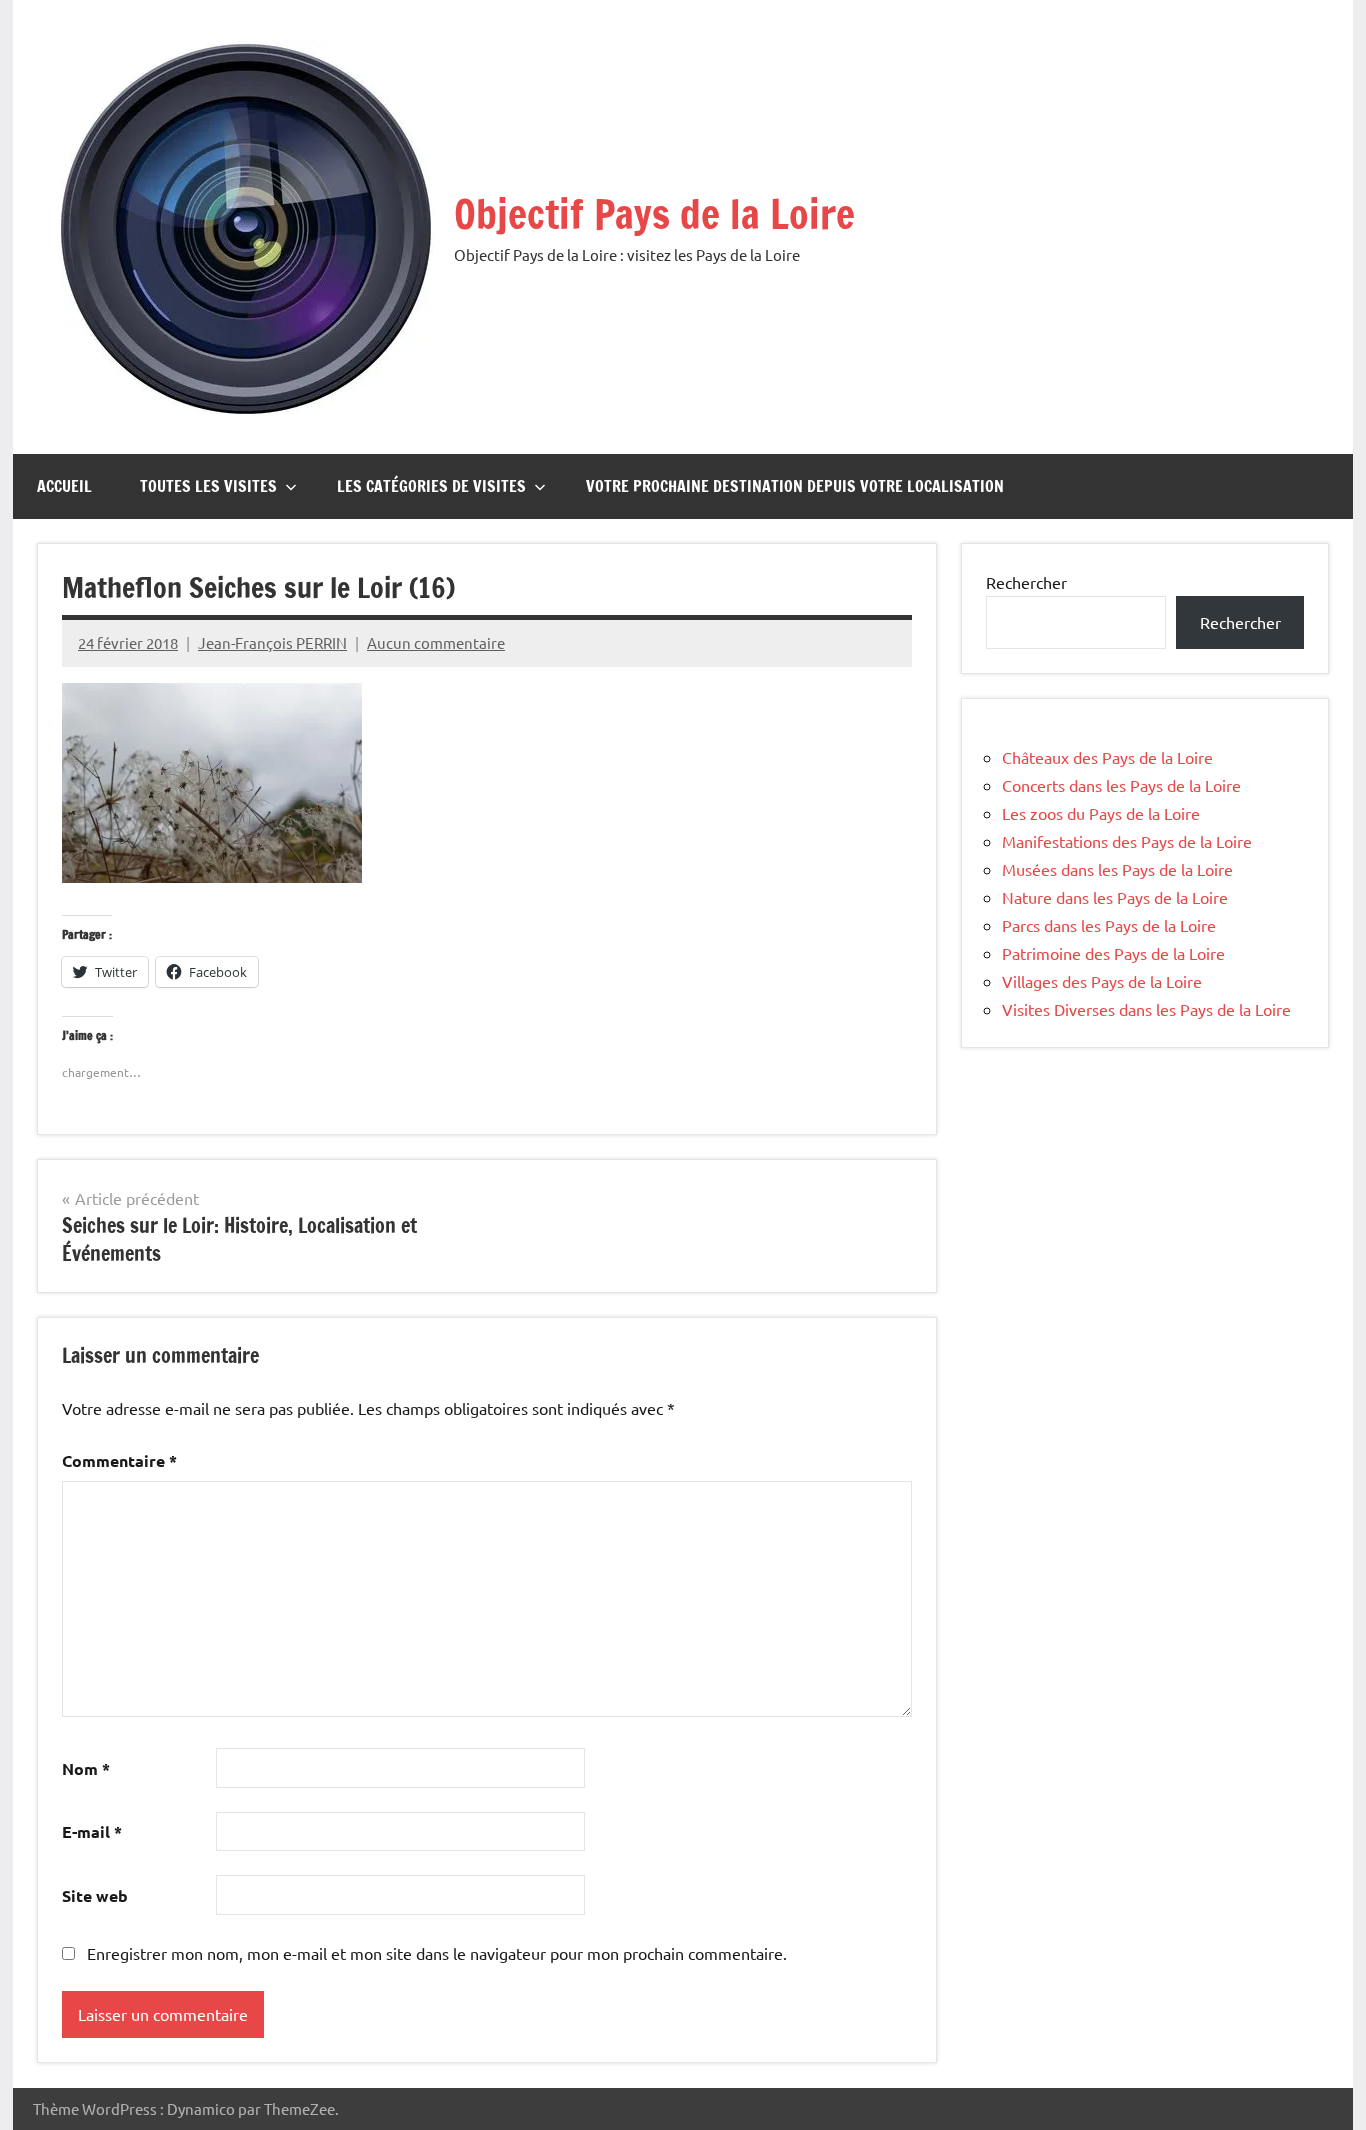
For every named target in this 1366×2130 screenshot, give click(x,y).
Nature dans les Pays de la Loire (1115, 897)
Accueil (64, 486)
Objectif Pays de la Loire (654, 213)
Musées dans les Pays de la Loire (1117, 869)
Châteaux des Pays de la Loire (1107, 757)
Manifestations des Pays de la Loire (1127, 841)
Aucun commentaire (436, 642)
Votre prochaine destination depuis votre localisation (795, 486)
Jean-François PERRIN (272, 642)
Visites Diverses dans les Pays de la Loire (1146, 1009)
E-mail (92, 1831)
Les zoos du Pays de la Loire (1101, 813)
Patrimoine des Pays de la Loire (1113, 953)
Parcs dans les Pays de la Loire (1109, 925)
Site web (95, 1895)
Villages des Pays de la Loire (1102, 981)
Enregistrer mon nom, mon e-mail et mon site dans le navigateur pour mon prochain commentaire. (437, 1953)
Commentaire (119, 1460)
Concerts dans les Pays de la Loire (1121, 785)
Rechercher (1026, 582)
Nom (86, 1768)
